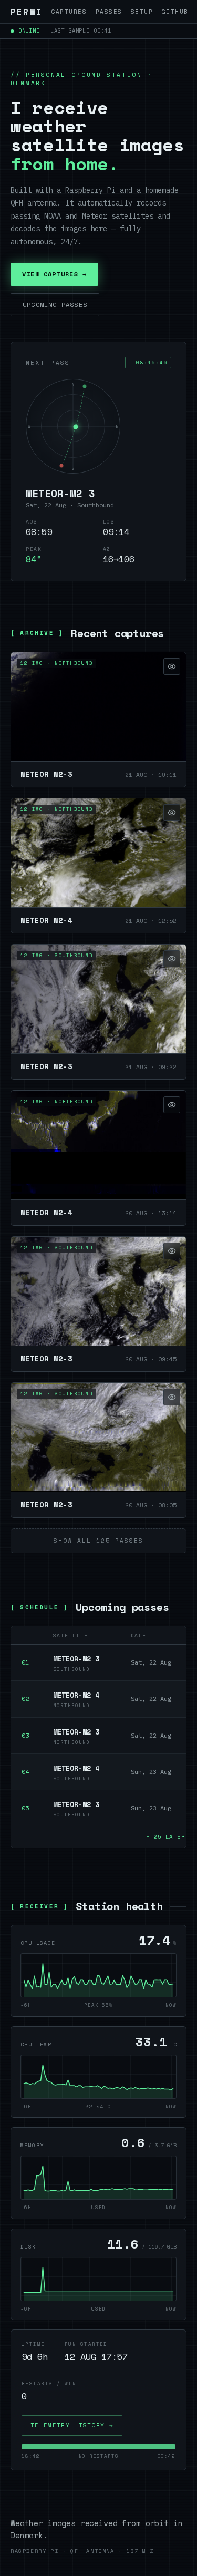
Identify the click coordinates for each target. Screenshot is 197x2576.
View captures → (54, 274)
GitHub (175, 12)
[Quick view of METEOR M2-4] (172, 813)
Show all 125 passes (98, 1541)
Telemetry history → (72, 2425)
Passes (109, 12)
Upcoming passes (55, 305)
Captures (69, 12)
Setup (142, 12)
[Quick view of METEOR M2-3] (172, 666)
